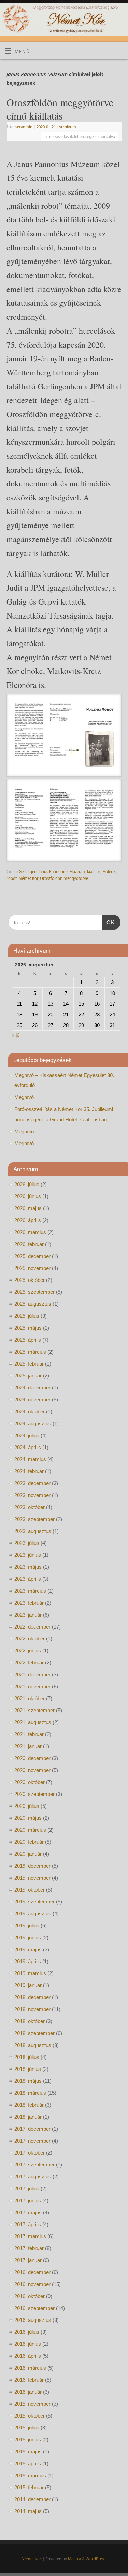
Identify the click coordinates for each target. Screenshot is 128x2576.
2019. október (30, 1890)
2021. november (32, 1686)
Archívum (67, 127)
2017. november (32, 2141)
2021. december (32, 1674)
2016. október (30, 2296)
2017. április (28, 2224)
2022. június (28, 1651)
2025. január (28, 1376)
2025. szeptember (34, 1292)
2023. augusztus (33, 1531)
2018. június (28, 2069)
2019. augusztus (33, 1914)
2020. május (28, 1818)
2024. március (30, 1459)
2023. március (30, 1591)
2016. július (27, 2332)
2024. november (32, 1400)
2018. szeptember (34, 2033)
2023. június (28, 1555)
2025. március (30, 1352)
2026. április (28, 1220)
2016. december (32, 2272)
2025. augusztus (33, 1304)
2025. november (32, 1268)
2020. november (32, 1770)
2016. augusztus (33, 2320)
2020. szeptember (34, 1794)
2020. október (30, 1782)
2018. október (30, 2021)
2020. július (27, 1806)
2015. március (30, 2475)
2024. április (28, 1447)
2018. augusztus (33, 2045)
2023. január (28, 1615)
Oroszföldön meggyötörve (64, 878)
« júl (16, 1035)
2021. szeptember (34, 1710)
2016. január (28, 2392)
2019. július (27, 1926)
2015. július (27, 2428)
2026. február (29, 1244)
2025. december (32, 1256)
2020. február (29, 1842)
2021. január (28, 1746)
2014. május (28, 2511)
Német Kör (28, 878)
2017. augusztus (33, 2177)
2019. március (30, 1973)
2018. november (32, 2009)
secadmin (24, 127)
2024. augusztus (33, 1423)
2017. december (32, 2129)
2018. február (29, 2105)
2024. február (29, 1471)
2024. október (30, 1411)
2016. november (32, 2284)
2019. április (28, 1961)
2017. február (29, 2248)
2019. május (28, 1949)
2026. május (28, 1208)
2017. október (30, 2153)
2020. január (28, 1854)
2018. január (28, 2117)
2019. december (32, 1866)
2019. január (28, 1985)
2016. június (28, 2344)
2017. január (28, 2260)
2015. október (30, 2416)
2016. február (29, 2380)
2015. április (28, 2463)
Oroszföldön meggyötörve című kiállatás (60, 109)
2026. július (27, 1184)
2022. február (29, 1663)
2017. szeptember (34, 2165)
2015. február (29, 2487)
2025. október (30, 1280)
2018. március (30, 2093)
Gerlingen (28, 871)
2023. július (27, 1543)
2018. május (28, 2081)
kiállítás (94, 871)
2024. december (32, 1388)
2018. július (27, 2057)
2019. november (32, 1878)
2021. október (30, 1698)
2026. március (30, 1232)
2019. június (28, 1937)
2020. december (32, 1758)
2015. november (32, 2404)
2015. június (28, 2440)
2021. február (29, 1734)
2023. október (30, 1507)
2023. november (32, 1495)
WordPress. (96, 2559)
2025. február (29, 1364)
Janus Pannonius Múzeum (62, 871)
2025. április (28, 1340)
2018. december (32, 1997)
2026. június (28, 1196)
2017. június (28, 2200)
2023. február (29, 1603)
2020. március (30, 1830)
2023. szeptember (34, 1519)
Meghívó (24, 1097)
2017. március (30, 2236)
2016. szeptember (34, 2308)
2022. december (32, 1627)
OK (109, 922)
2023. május (28, 1567)
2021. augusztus (33, 1722)
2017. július (27, 2189)
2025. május (28, 1328)
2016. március (30, 2368)
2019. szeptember (34, 1902)
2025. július (27, 1316)
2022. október (30, 1639)
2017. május (28, 2212)
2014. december (32, 2499)
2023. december (32, 1483)
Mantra (74, 2559)
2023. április (28, 1579)
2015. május (28, 2452)
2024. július (27, 1435)
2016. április (28, 2356)
